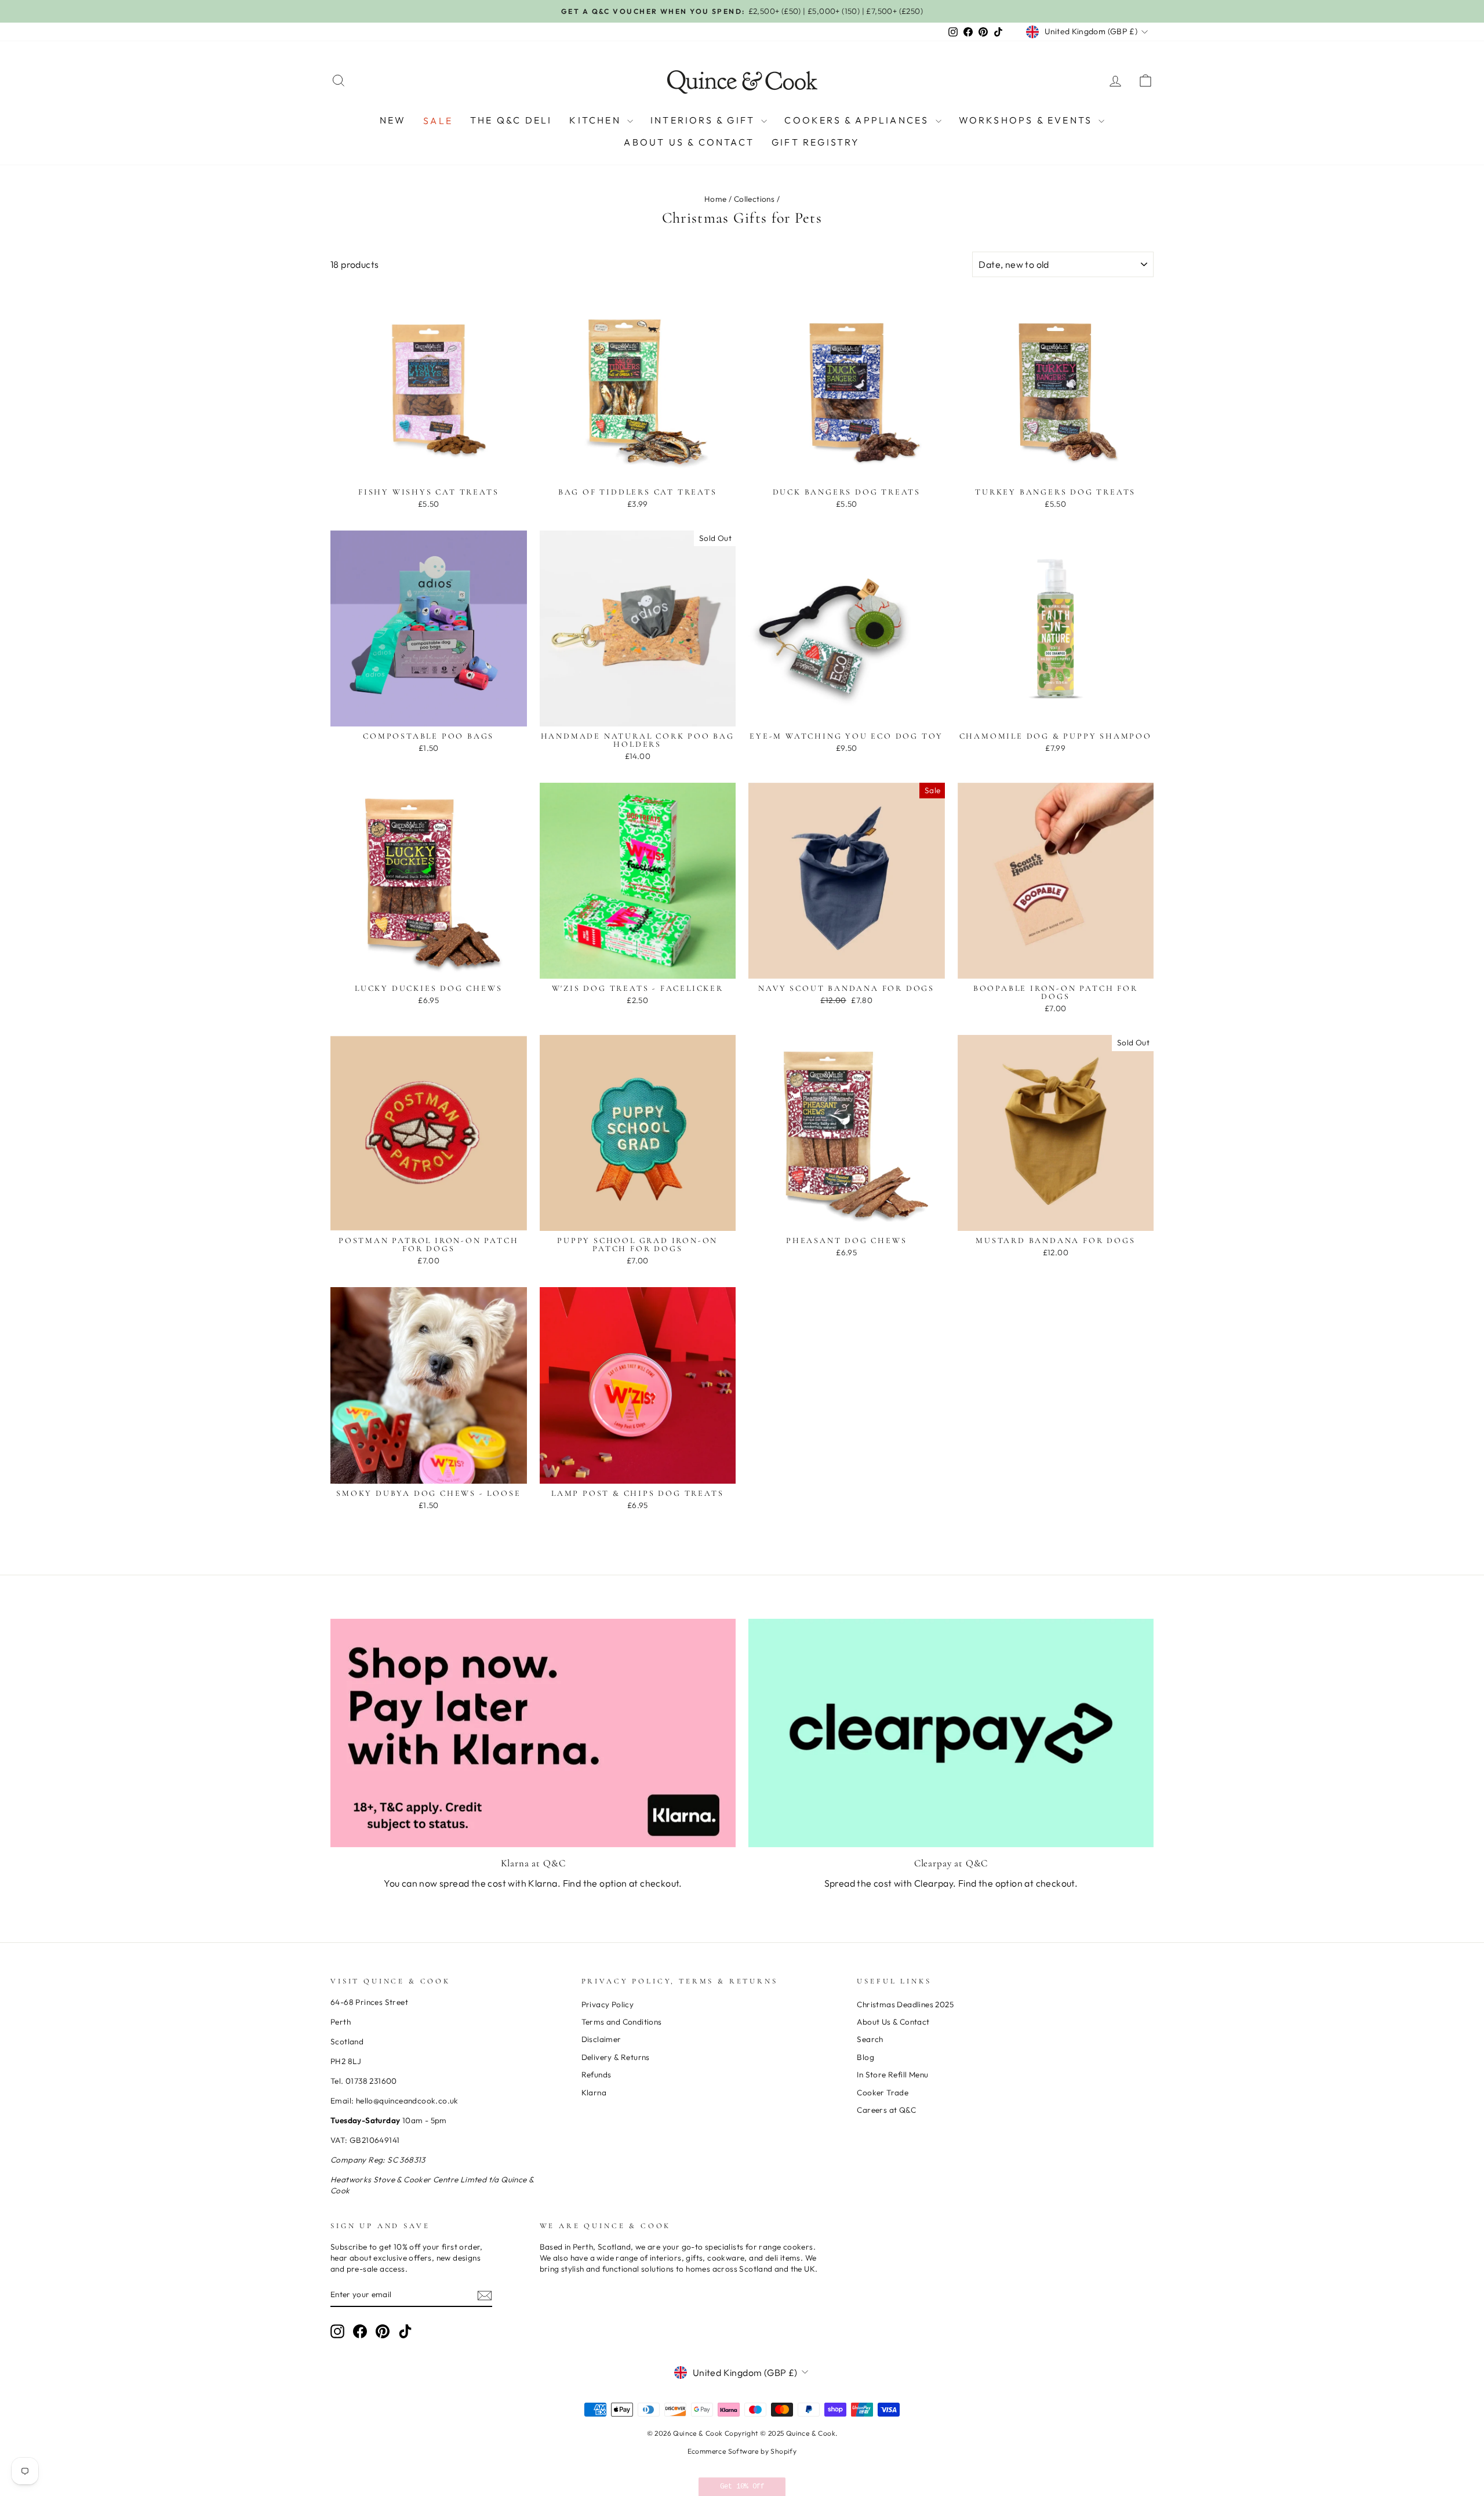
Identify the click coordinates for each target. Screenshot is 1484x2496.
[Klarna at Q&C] (533, 1733)
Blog (865, 2057)
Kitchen (597, 120)
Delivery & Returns (616, 2057)
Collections (754, 199)
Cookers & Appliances (858, 120)
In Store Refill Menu (892, 2074)
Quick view (428, 469)
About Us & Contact (689, 142)
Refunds (596, 2074)
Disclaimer (601, 2039)
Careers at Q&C (886, 2110)
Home (716, 199)
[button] (742, 2487)
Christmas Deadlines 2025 (905, 2004)
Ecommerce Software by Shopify (742, 2451)
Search (870, 2039)
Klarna (594, 2092)
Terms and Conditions (622, 2022)
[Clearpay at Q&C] (951, 1733)
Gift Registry (816, 142)
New (393, 120)
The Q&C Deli (511, 120)
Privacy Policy (608, 2004)
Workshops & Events (1027, 120)
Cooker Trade (883, 2092)
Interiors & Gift (704, 120)
